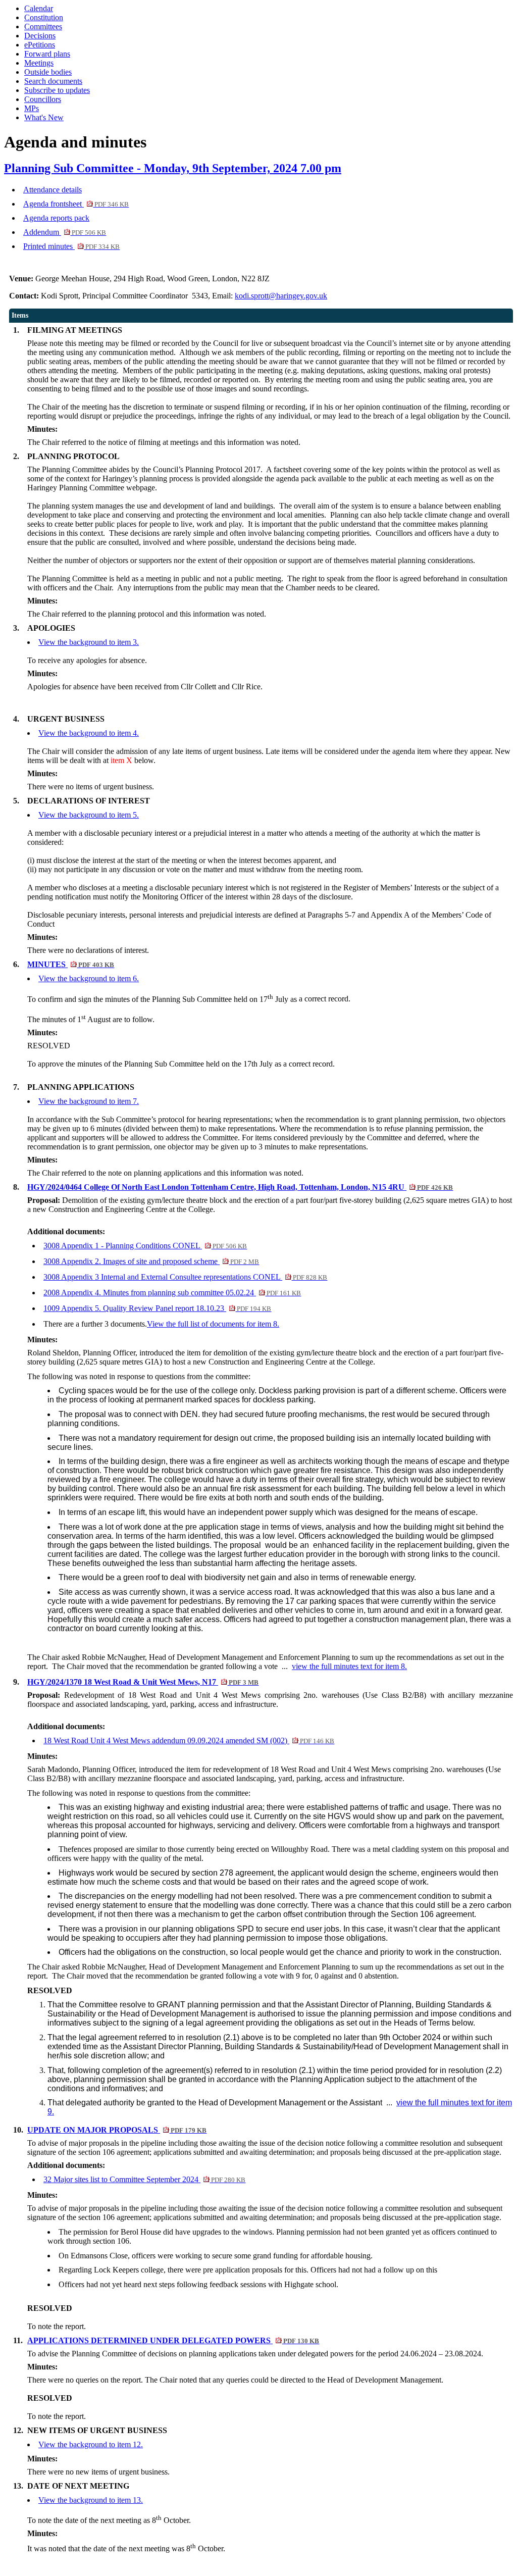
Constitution (44, 17)
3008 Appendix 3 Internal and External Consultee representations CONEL (185, 1277)
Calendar (39, 8)
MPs (32, 108)
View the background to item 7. (89, 1101)
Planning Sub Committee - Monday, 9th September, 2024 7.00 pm (173, 168)
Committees (43, 27)
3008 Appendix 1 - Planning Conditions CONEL (145, 1246)
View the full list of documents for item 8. (213, 1324)
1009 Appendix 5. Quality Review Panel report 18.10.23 (157, 1308)
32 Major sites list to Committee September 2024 (144, 2179)
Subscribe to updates (57, 90)
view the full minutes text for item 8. (349, 1666)
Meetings (39, 63)
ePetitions (40, 45)
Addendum (65, 232)
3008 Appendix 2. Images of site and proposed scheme (151, 1261)
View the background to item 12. (91, 2444)
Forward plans (47, 54)
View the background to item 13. (91, 2500)
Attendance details (53, 190)
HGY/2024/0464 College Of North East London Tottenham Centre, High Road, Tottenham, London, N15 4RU (240, 1187)
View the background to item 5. (89, 815)
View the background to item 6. (89, 978)
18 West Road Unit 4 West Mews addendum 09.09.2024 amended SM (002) (189, 1740)
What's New (44, 117)
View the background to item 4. (89, 733)
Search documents (53, 81)
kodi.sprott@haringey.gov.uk (281, 296)
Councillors (43, 99)
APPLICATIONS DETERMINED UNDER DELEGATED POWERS (173, 2340)
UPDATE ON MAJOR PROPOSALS (117, 2130)
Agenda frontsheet (76, 204)
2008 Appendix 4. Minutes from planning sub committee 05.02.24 (172, 1293)
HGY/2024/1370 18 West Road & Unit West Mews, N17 (143, 1682)
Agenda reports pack (56, 218)
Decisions (40, 36)
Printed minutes (71, 246)
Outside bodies (48, 72)
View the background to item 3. (89, 642)
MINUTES (71, 964)
